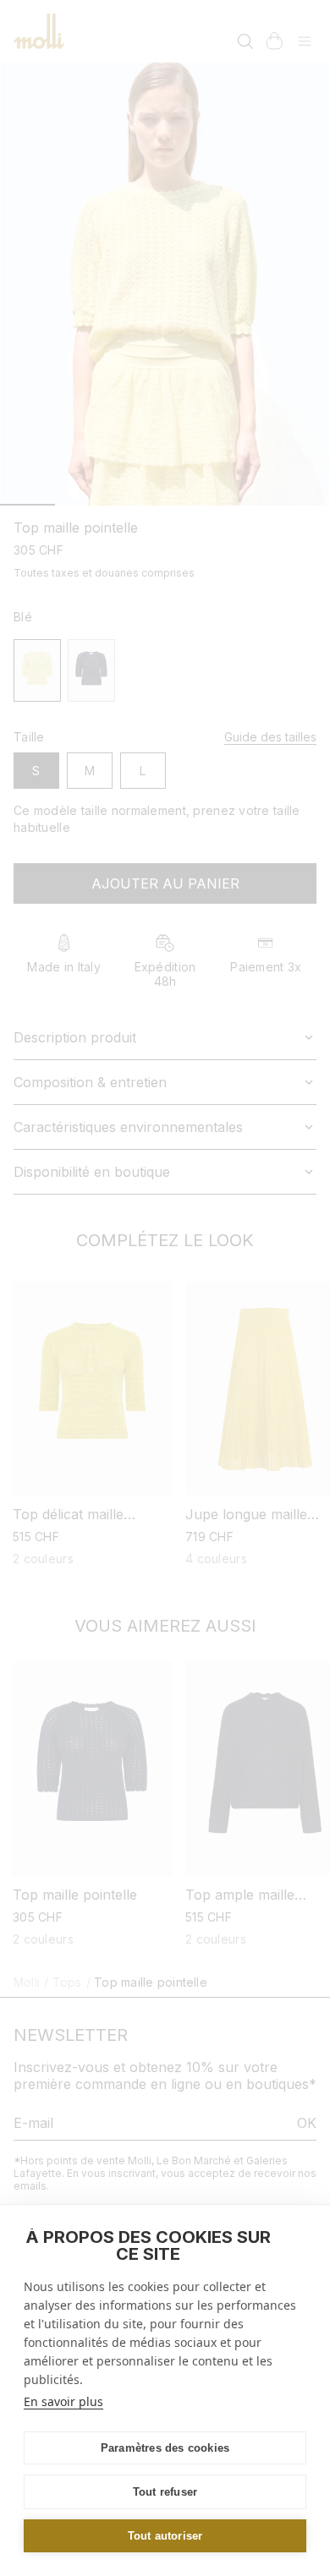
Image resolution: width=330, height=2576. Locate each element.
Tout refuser (165, 2492)
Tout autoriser (165, 2536)
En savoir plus (63, 2401)
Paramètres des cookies (165, 2448)
